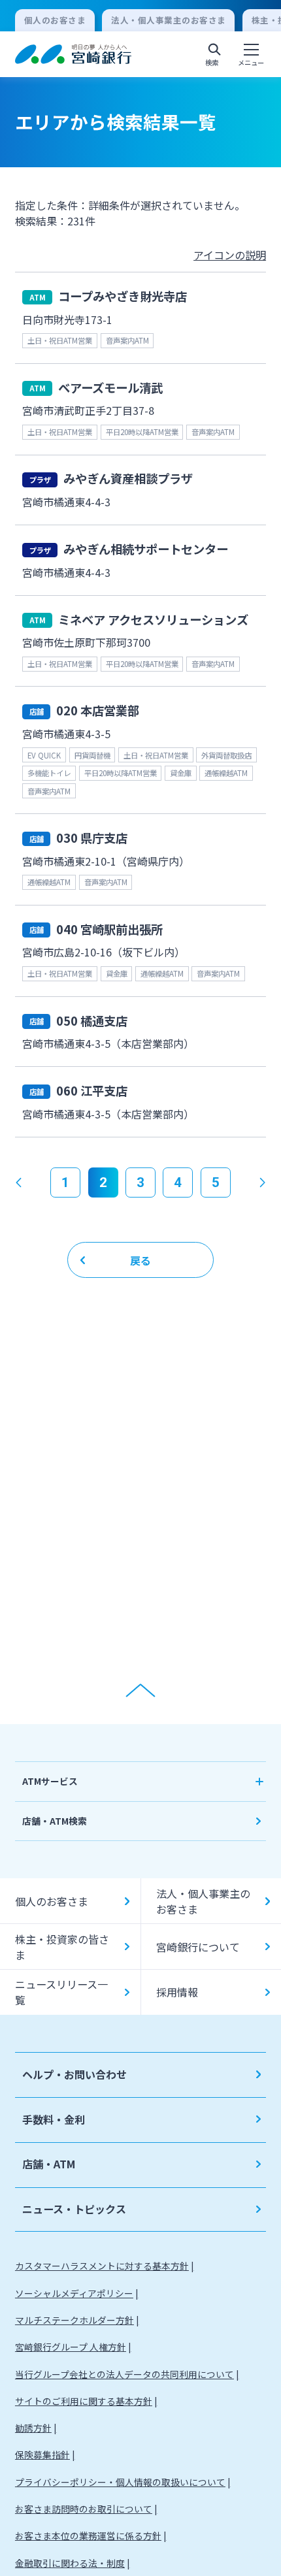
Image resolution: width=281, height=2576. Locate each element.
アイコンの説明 (230, 255)
